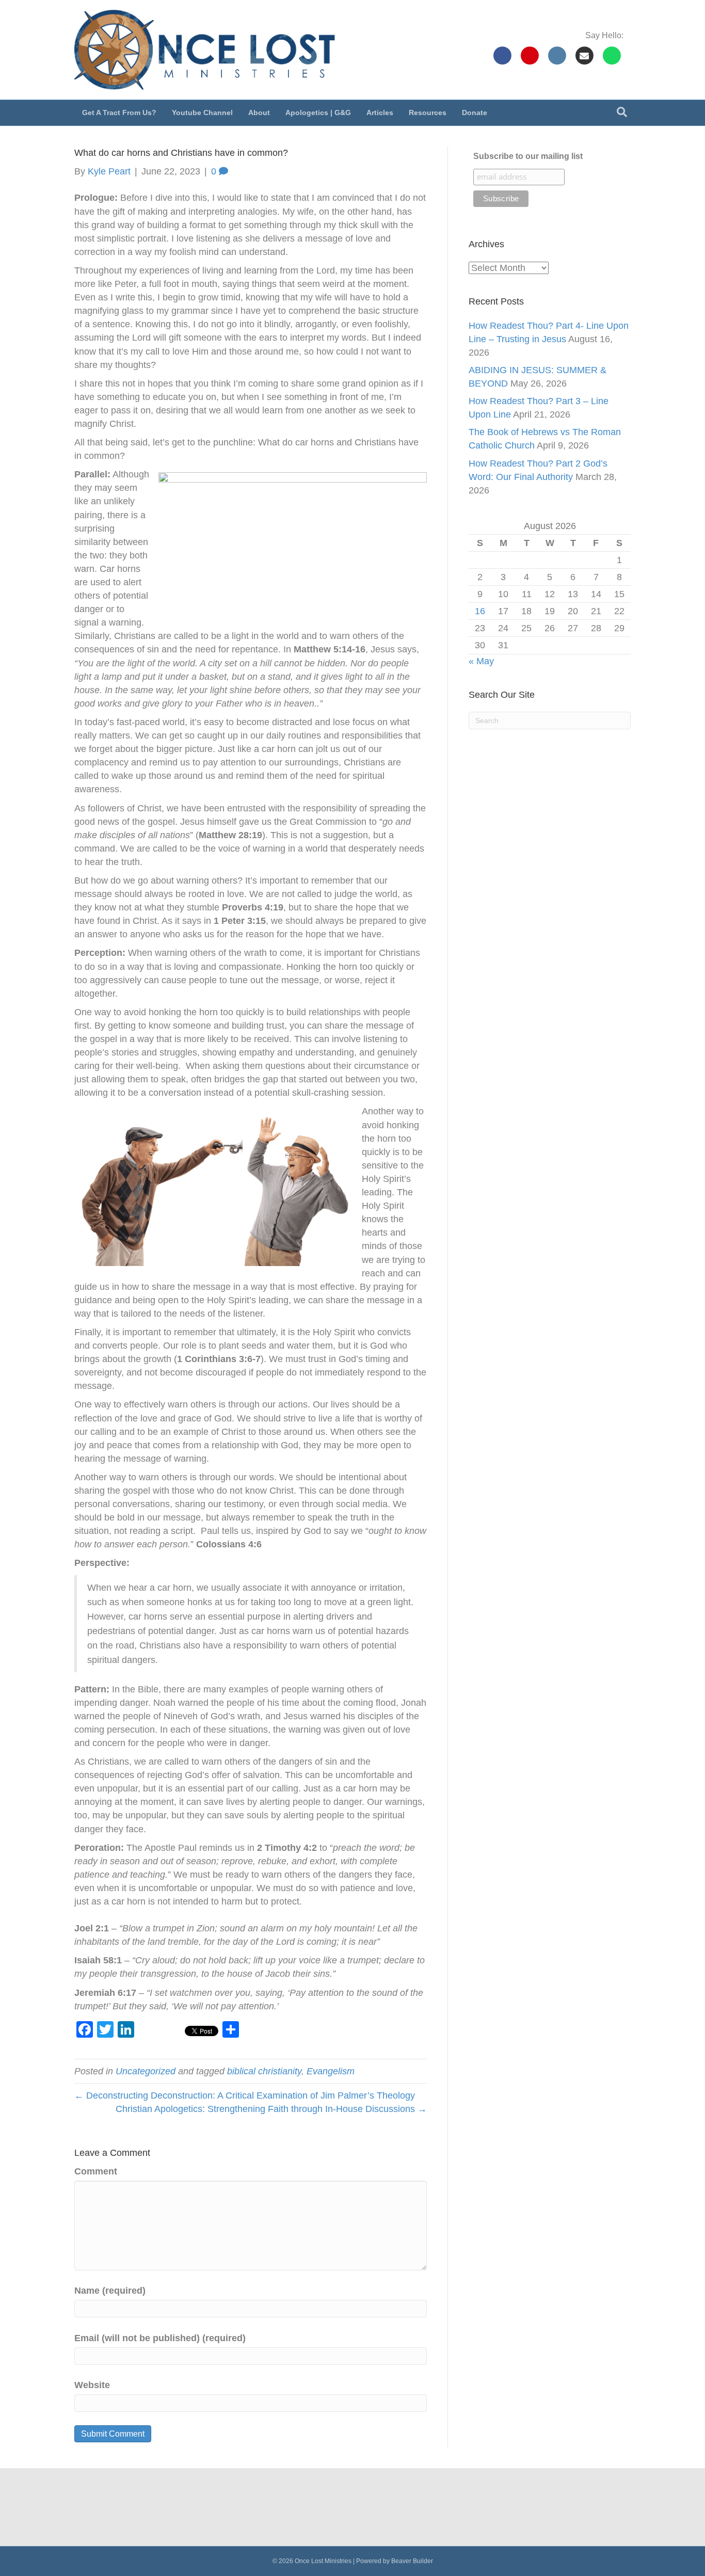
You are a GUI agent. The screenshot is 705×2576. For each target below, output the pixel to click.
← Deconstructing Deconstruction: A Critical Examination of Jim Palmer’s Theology (245, 2095)
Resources (428, 113)
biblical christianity (264, 2071)
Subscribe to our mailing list (528, 156)
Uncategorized (146, 2071)
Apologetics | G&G (318, 113)
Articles (380, 113)
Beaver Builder (412, 2561)
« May (481, 661)
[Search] (622, 112)
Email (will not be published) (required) (160, 2338)
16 (480, 611)
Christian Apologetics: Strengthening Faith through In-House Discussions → (271, 2109)
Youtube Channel (202, 113)
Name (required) (110, 2291)
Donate (475, 113)
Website (92, 2385)
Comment (96, 2171)
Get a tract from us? (119, 113)
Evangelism (331, 2071)
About (259, 113)
